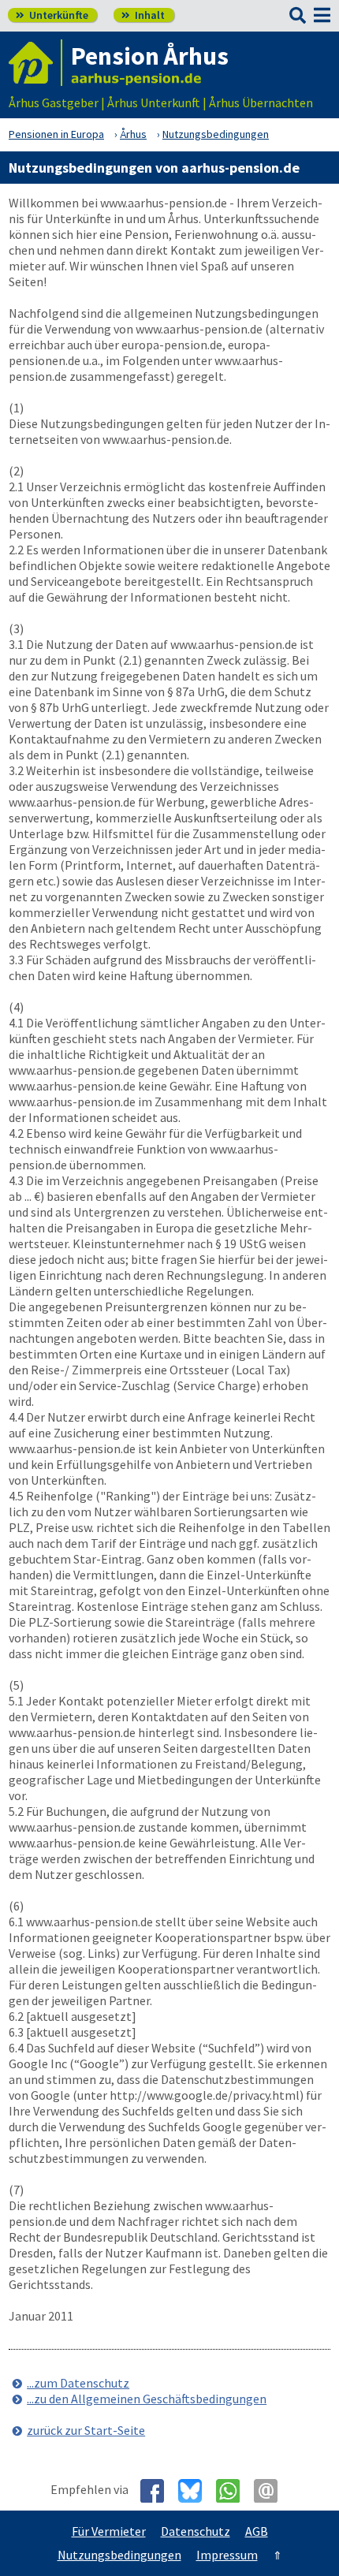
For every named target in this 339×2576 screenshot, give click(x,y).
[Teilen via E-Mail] (272, 2491)
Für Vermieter (109, 2531)
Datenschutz (196, 2531)
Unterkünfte (52, 15)
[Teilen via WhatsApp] (234, 2491)
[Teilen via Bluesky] (196, 2491)
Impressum (227, 2555)
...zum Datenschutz (78, 2383)
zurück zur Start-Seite (86, 2430)
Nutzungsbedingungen (119, 2555)
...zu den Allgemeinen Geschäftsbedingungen (147, 2399)
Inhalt (143, 15)
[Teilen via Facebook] (158, 2491)
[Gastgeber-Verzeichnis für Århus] (35, 63)
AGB (257, 2531)
